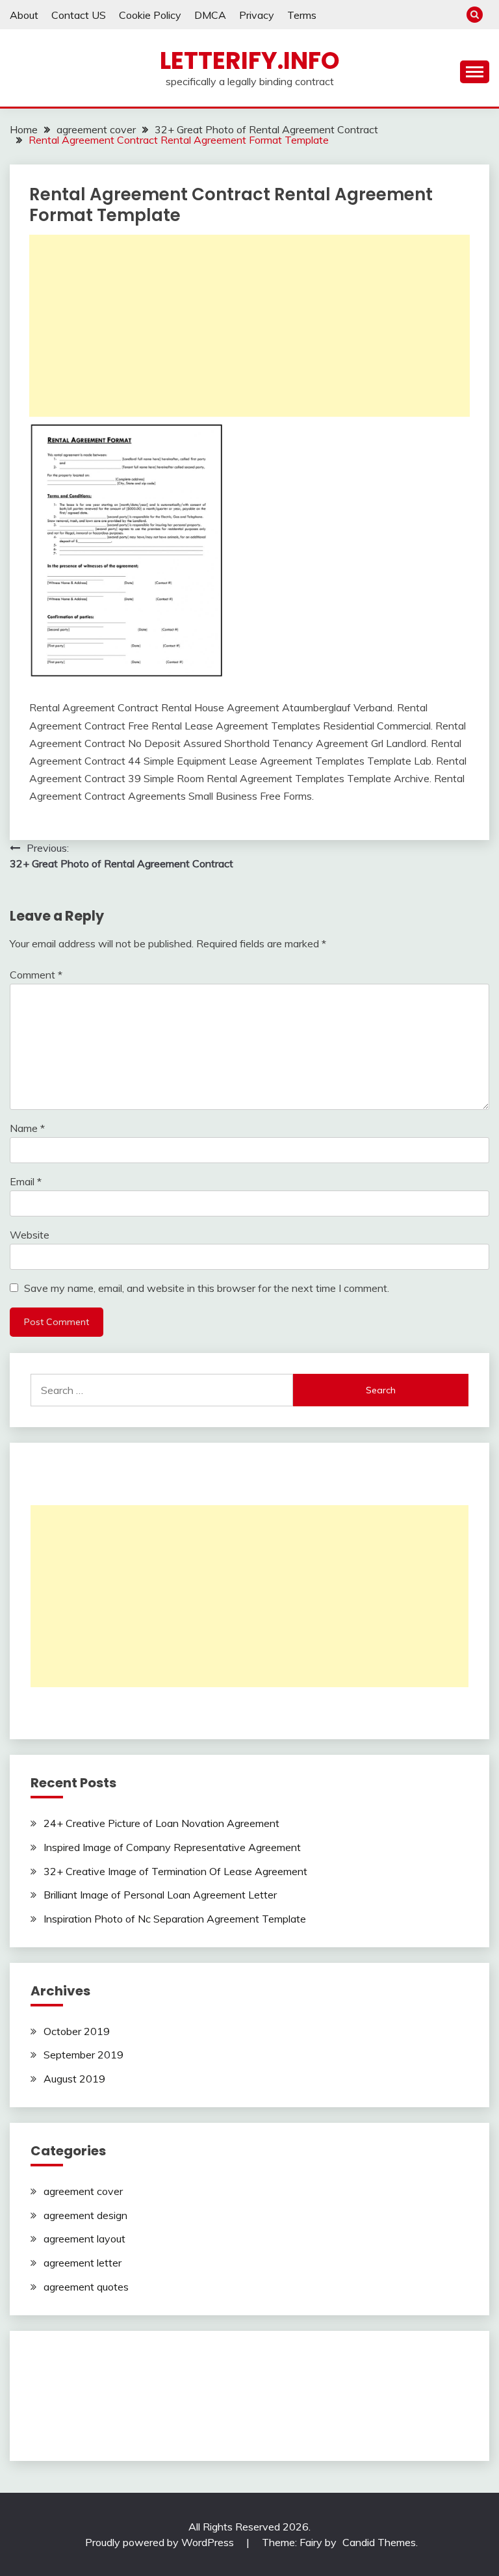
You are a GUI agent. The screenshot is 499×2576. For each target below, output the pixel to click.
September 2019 (83, 2055)
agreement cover (83, 2191)
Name (27, 1128)
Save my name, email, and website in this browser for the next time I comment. (207, 1288)
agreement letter (83, 2263)
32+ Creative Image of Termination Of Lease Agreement (175, 1871)
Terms (302, 15)
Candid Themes (379, 2542)
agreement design (85, 2215)
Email (26, 1181)
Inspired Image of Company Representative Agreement (172, 1847)
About (24, 15)
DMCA (210, 15)
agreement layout (84, 2239)
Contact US (79, 15)
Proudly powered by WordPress (161, 2542)
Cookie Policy (150, 15)
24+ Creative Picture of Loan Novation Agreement (161, 1823)
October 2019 (77, 2031)
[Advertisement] (249, 326)
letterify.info (250, 60)
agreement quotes (86, 2287)
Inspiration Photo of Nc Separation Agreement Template (175, 1919)
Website (30, 1235)
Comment (36, 975)
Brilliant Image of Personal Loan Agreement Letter (160, 1895)
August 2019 (74, 2079)
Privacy (257, 15)
